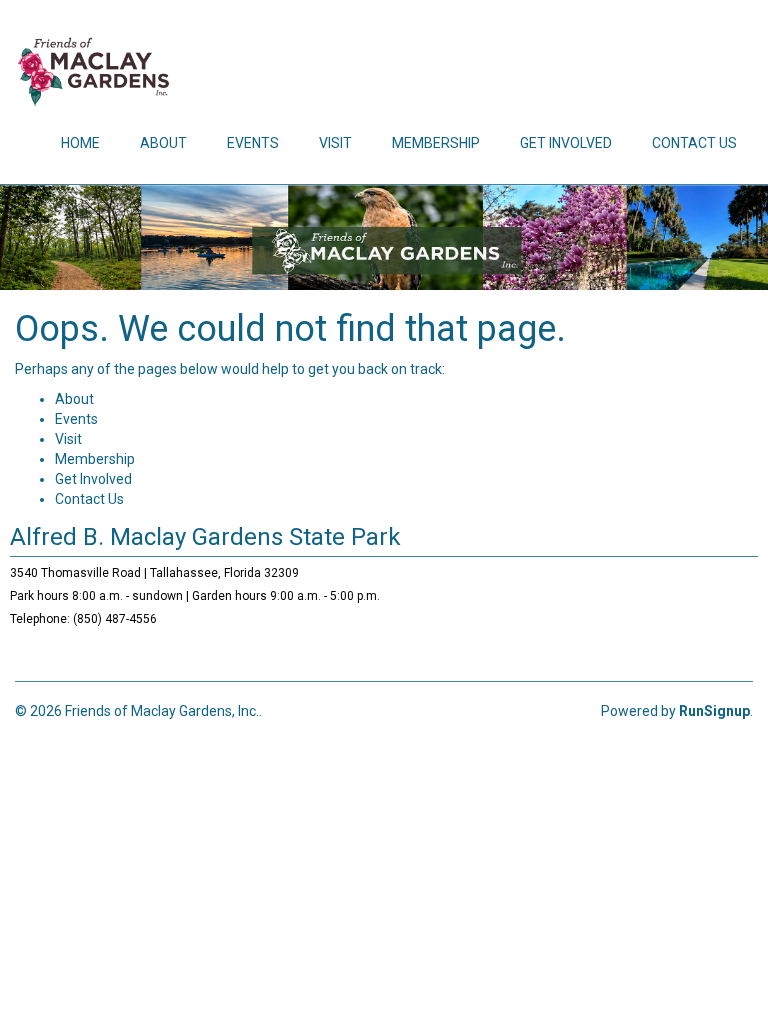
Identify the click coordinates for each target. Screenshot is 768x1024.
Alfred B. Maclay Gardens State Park (205, 537)
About (163, 143)
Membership (436, 143)
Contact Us (694, 143)
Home (80, 143)
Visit (335, 143)
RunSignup (714, 711)
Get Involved (566, 143)
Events (253, 143)
